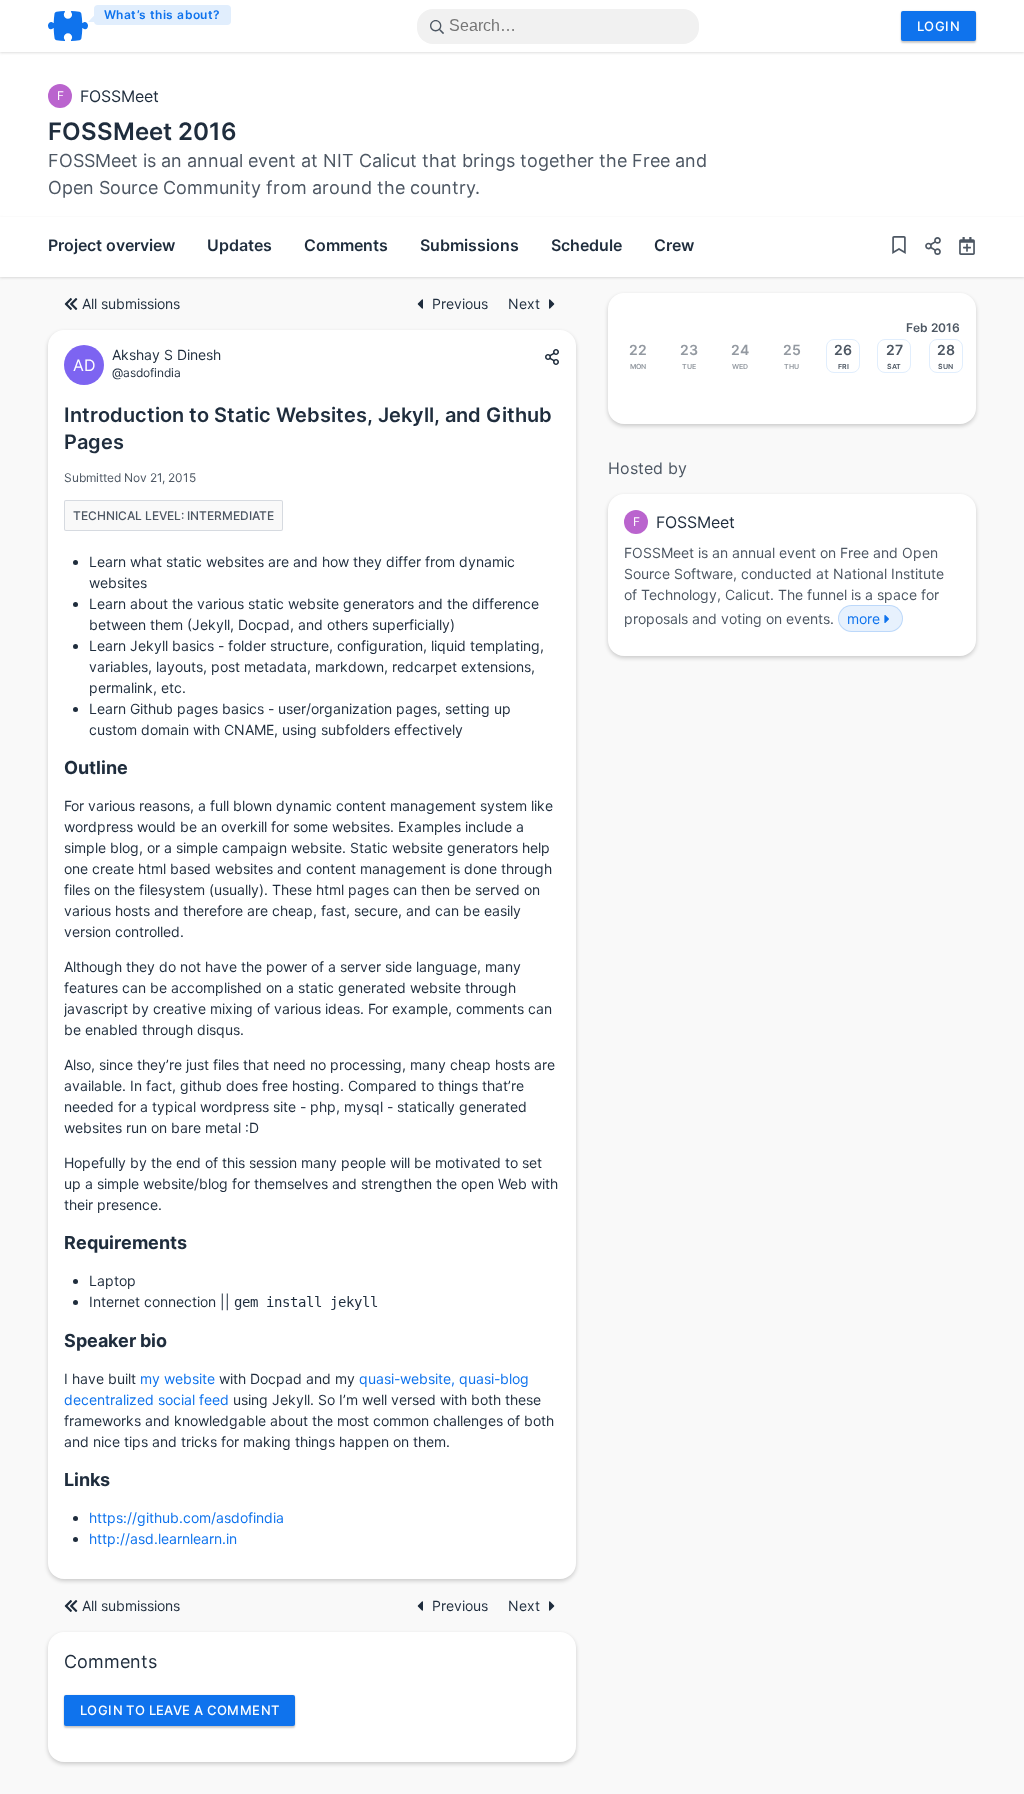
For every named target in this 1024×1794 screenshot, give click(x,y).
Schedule (586, 245)
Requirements (125, 1242)
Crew (674, 245)
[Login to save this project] (899, 247)
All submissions (131, 303)
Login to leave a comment (179, 1710)
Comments (346, 245)
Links (87, 1479)
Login (938, 26)
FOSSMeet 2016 (142, 131)
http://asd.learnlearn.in (163, 1538)
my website (177, 1378)
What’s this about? (162, 14)
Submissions (469, 245)
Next (524, 303)
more (863, 618)
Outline (96, 767)
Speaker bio (115, 1340)
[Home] (140, 26)
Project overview (111, 245)
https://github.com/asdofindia (186, 1517)
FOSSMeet (119, 96)
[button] (925, 248)
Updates (239, 245)
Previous (462, 303)
